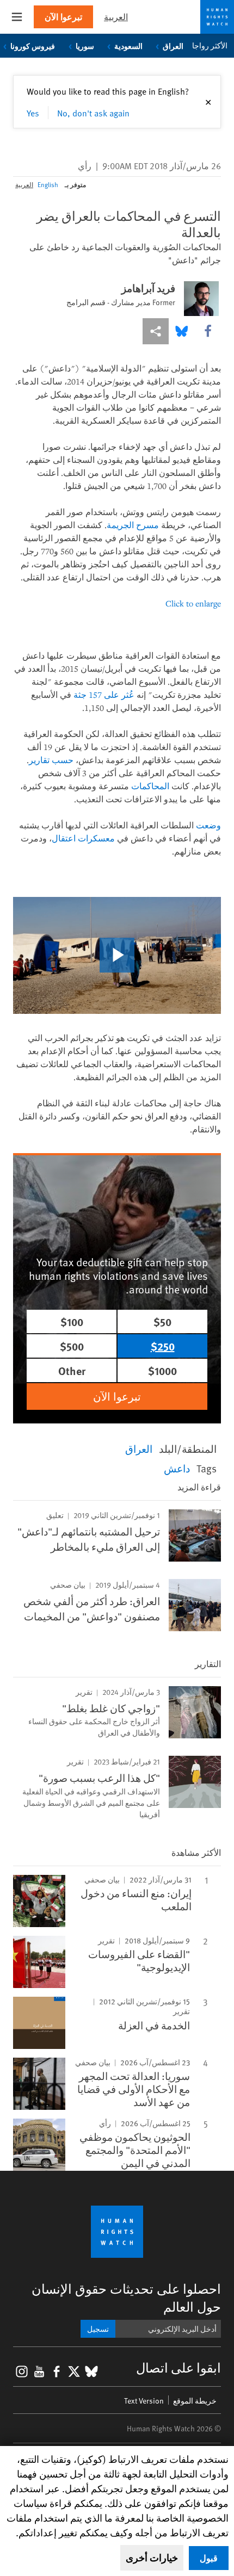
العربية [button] (116, 17)
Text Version (144, 2401)
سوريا (85, 46)
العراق (173, 46)
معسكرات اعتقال (83, 838)
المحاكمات (150, 786)
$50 (162, 1321)
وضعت (208, 825)
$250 (163, 1346)
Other (72, 1370)
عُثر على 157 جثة (104, 695)
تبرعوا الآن (63, 17)
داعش (177, 1468)
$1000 (162, 1370)
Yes (33, 113)
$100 (72, 1321)
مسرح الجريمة (133, 525)
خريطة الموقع (195, 2401)
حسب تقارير (51, 760)
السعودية (128, 46)
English (48, 184)
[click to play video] (117, 955)
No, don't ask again (93, 113)
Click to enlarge (193, 603)
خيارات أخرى (152, 2558)
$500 (72, 1346)
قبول (209, 2558)
